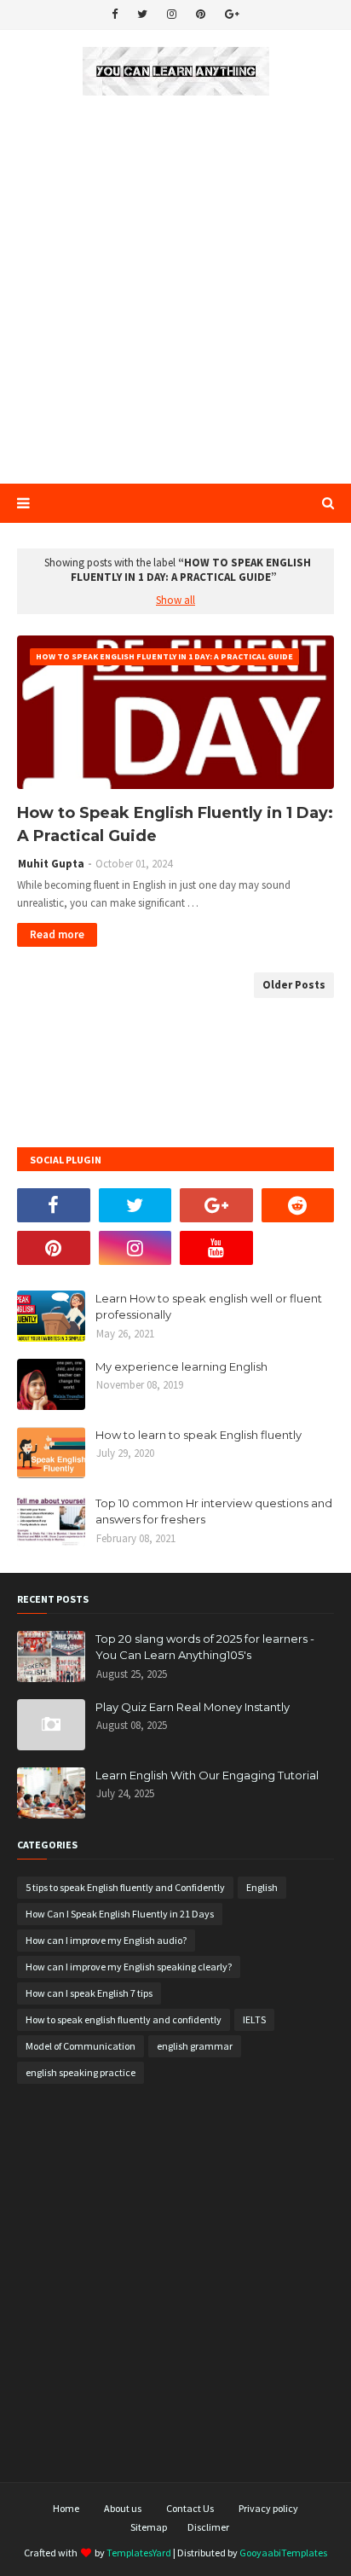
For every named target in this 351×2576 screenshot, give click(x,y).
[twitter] (142, 15)
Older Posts (294, 985)
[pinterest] (201, 15)
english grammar (195, 2046)
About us (123, 2508)
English (262, 1887)
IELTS (254, 2019)
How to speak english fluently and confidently (124, 2019)
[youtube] (216, 1248)
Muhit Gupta (51, 864)
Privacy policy (268, 2508)
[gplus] (232, 15)
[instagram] (172, 15)
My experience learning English (181, 1366)
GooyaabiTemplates (283, 2553)
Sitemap (149, 2527)
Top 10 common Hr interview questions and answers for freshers (214, 1511)
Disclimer (208, 2527)
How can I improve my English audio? (106, 1940)
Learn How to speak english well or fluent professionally (209, 1307)
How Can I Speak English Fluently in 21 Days (120, 1914)
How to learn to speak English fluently (199, 1435)
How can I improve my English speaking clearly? (129, 1967)
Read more (57, 934)
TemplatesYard (139, 2553)
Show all (175, 600)
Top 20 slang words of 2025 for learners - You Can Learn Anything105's (205, 1647)
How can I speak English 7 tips (89, 1993)
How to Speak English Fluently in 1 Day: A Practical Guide (175, 824)
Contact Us (190, 2508)
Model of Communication (81, 2046)
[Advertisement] (175, 291)
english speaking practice (81, 2072)
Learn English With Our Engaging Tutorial (207, 1775)
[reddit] (298, 1205)
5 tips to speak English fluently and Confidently (125, 1887)
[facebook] (115, 15)
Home (66, 2508)
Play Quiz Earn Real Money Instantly (193, 1707)
